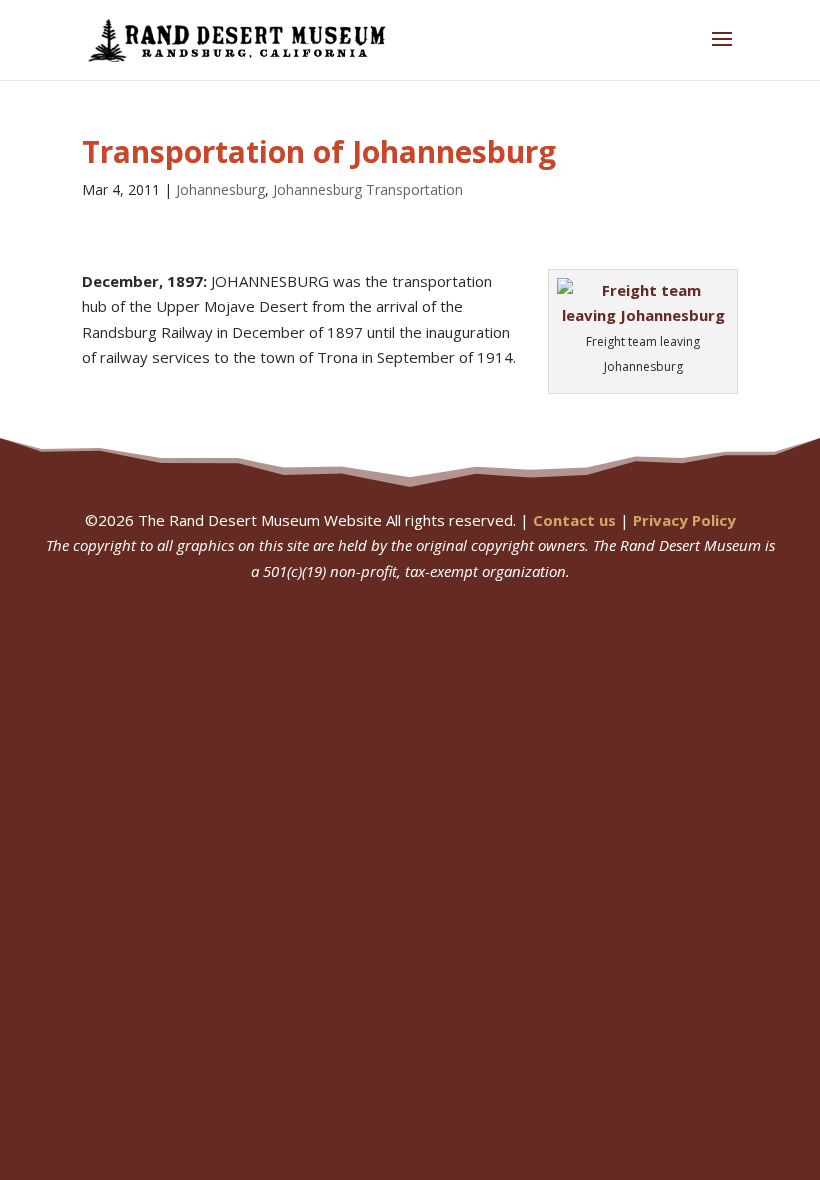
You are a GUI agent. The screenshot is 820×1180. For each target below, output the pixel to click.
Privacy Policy (684, 520)
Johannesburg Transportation (368, 189)
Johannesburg (220, 189)
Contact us (574, 520)
